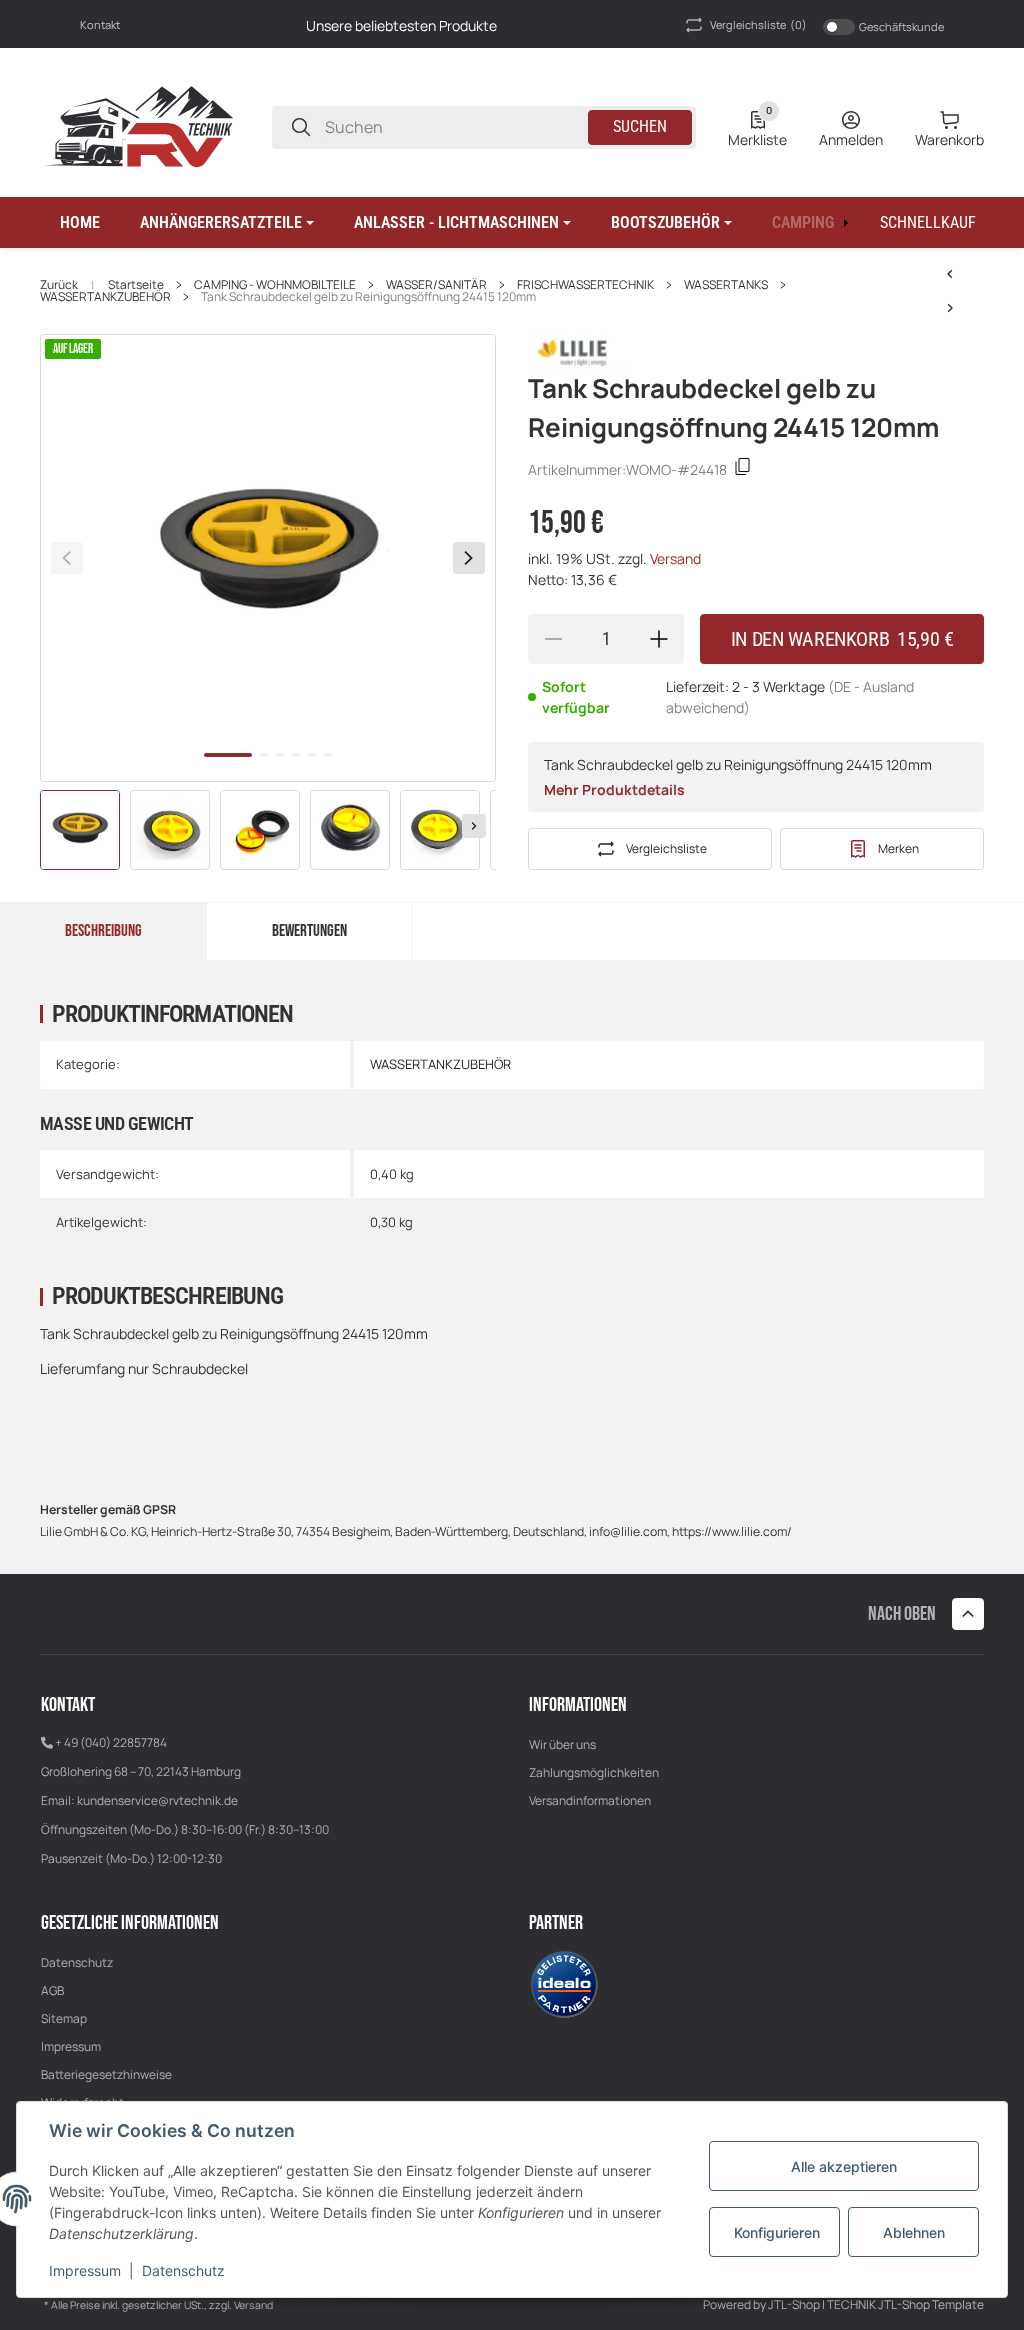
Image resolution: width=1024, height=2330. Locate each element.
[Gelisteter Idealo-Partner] (564, 1983)
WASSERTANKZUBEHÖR (105, 297)
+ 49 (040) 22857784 (111, 1742)
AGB (52, 1990)
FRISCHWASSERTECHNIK (585, 285)
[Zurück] (67, 558)
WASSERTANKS (726, 285)
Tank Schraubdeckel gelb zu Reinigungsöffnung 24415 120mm (368, 297)
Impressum (71, 2046)
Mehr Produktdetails (614, 789)
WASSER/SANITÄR (436, 285)
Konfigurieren (777, 2232)
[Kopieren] (743, 469)
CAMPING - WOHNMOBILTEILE (275, 285)
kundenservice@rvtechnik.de (157, 1800)
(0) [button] (758, 24)
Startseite (136, 285)
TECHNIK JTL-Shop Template (905, 2304)
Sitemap (64, 2018)
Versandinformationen (590, 1800)
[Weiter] (474, 826)
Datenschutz (77, 1962)
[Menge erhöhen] (659, 639)
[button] (227, 223)
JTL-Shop (795, 2304)
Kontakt (100, 24)
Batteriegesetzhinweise (106, 2074)
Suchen (640, 126)
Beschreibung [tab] (103, 931)
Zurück (59, 285)
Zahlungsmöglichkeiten (594, 1772)
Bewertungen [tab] (309, 931)
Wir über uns (562, 1744)
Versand (675, 558)
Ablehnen (914, 2232)
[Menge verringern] (553, 639)
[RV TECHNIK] (140, 125)
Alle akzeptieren (844, 2166)
